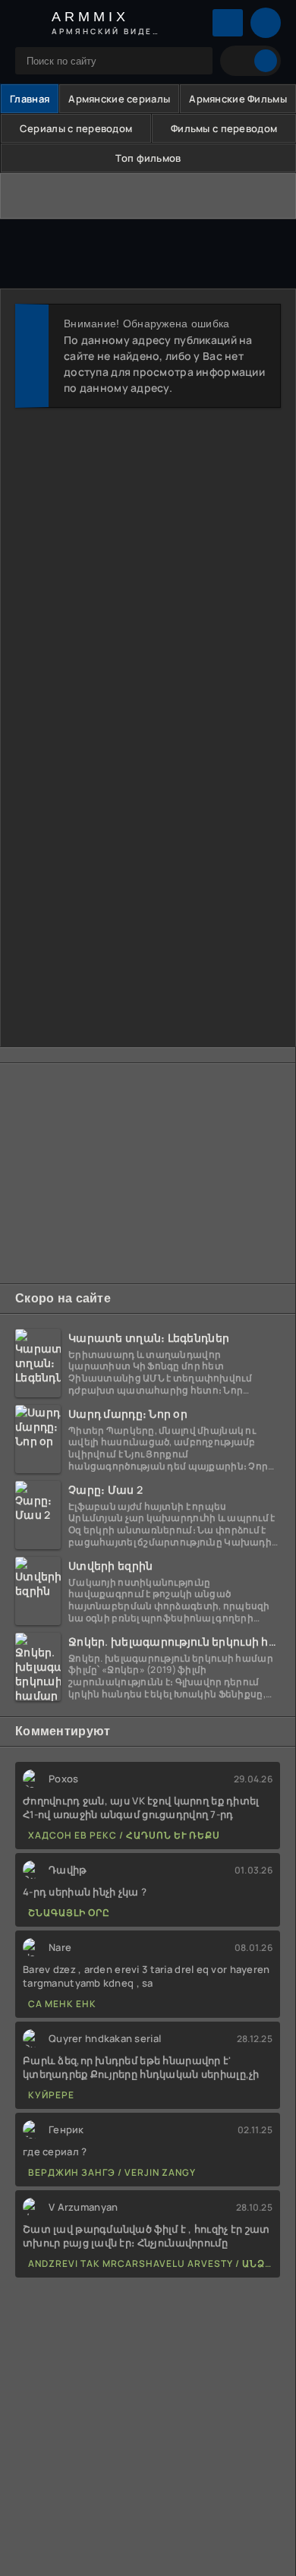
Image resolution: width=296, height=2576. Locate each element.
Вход (228, 23)
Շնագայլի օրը (69, 1913)
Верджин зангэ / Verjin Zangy (112, 2172)
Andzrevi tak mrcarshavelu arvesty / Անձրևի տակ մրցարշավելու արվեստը (150, 2263)
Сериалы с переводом (76, 128)
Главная (30, 99)
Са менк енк (62, 2004)
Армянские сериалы (119, 99)
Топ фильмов (148, 158)
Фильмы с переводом (224, 128)
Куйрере (51, 2095)
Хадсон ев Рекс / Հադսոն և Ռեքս (124, 1835)
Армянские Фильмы (238, 99)
